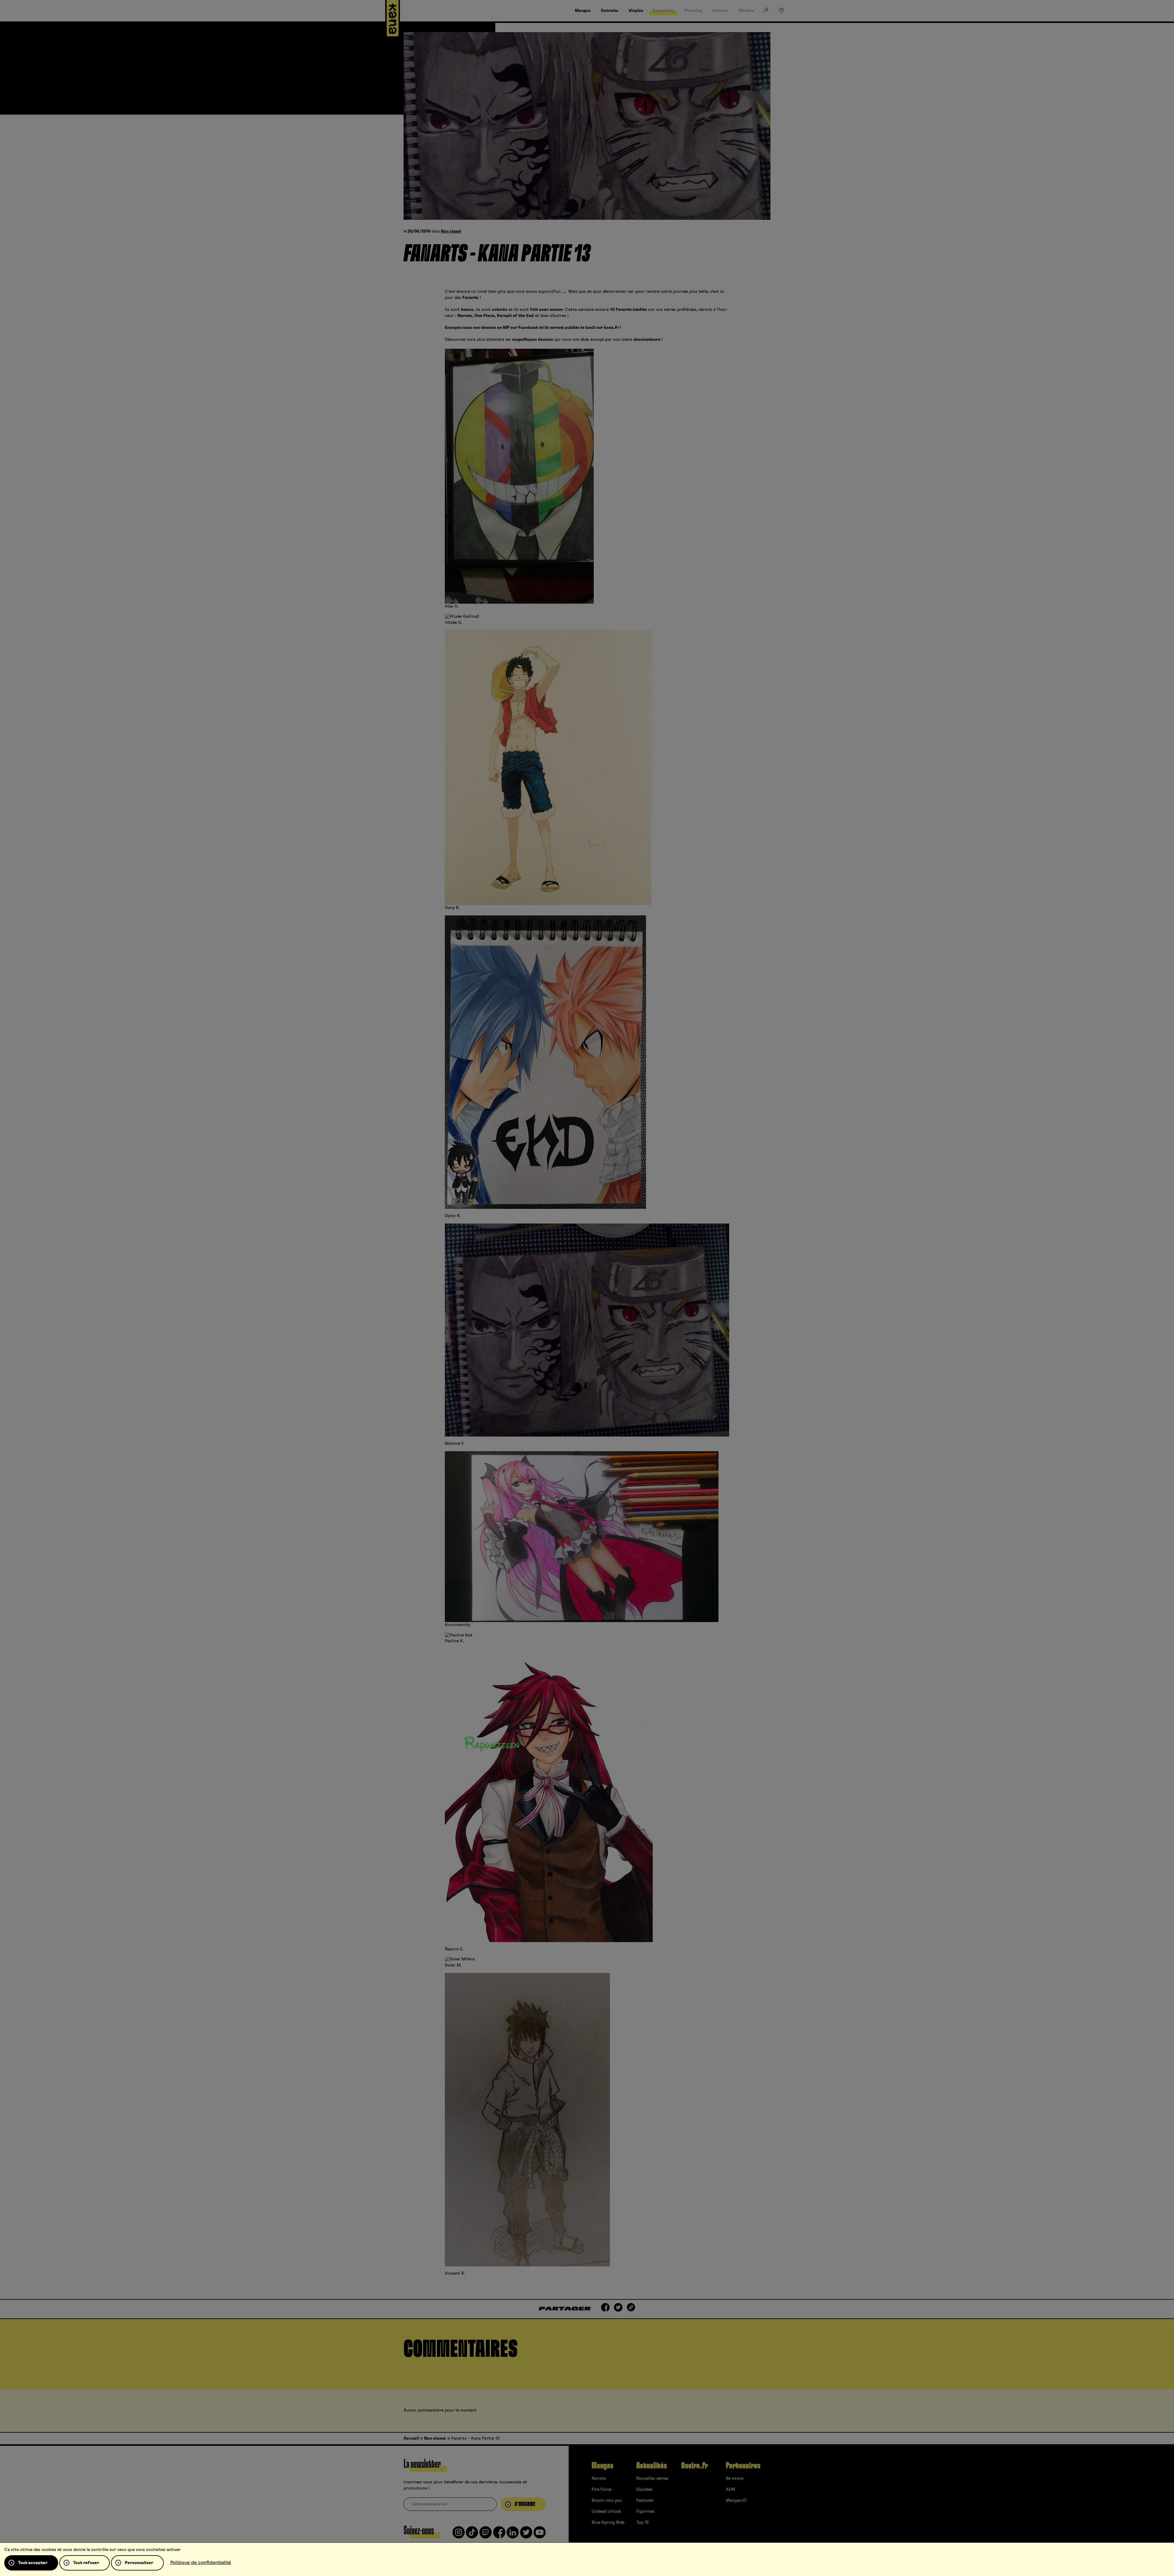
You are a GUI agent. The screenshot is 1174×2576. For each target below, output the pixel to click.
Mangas (602, 2466)
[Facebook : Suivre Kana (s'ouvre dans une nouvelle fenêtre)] (499, 2535)
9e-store (735, 2478)
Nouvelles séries (652, 2478)
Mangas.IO (736, 2501)
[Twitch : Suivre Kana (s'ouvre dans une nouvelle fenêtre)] (485, 2535)
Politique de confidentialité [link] (201, 2563)
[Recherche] (766, 11)
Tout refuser (86, 2563)
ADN (730, 2490)
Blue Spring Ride (608, 2523)
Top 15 (642, 2523)
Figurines (645, 2512)
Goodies (644, 2490)
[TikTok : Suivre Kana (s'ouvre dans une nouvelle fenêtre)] (472, 2535)
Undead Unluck (606, 2512)
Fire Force (602, 2490)
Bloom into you (607, 2501)
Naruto (599, 2478)
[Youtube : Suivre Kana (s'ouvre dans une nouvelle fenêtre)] (540, 2535)
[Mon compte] (781, 11)
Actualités (652, 2466)
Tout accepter (33, 2563)
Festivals (645, 2501)
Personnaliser (139, 2563)
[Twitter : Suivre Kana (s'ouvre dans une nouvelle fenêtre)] (526, 2535)
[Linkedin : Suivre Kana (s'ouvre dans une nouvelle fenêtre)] (513, 2535)
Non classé (451, 232)
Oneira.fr (694, 2466)
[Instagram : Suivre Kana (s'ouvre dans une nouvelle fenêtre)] (459, 2535)
